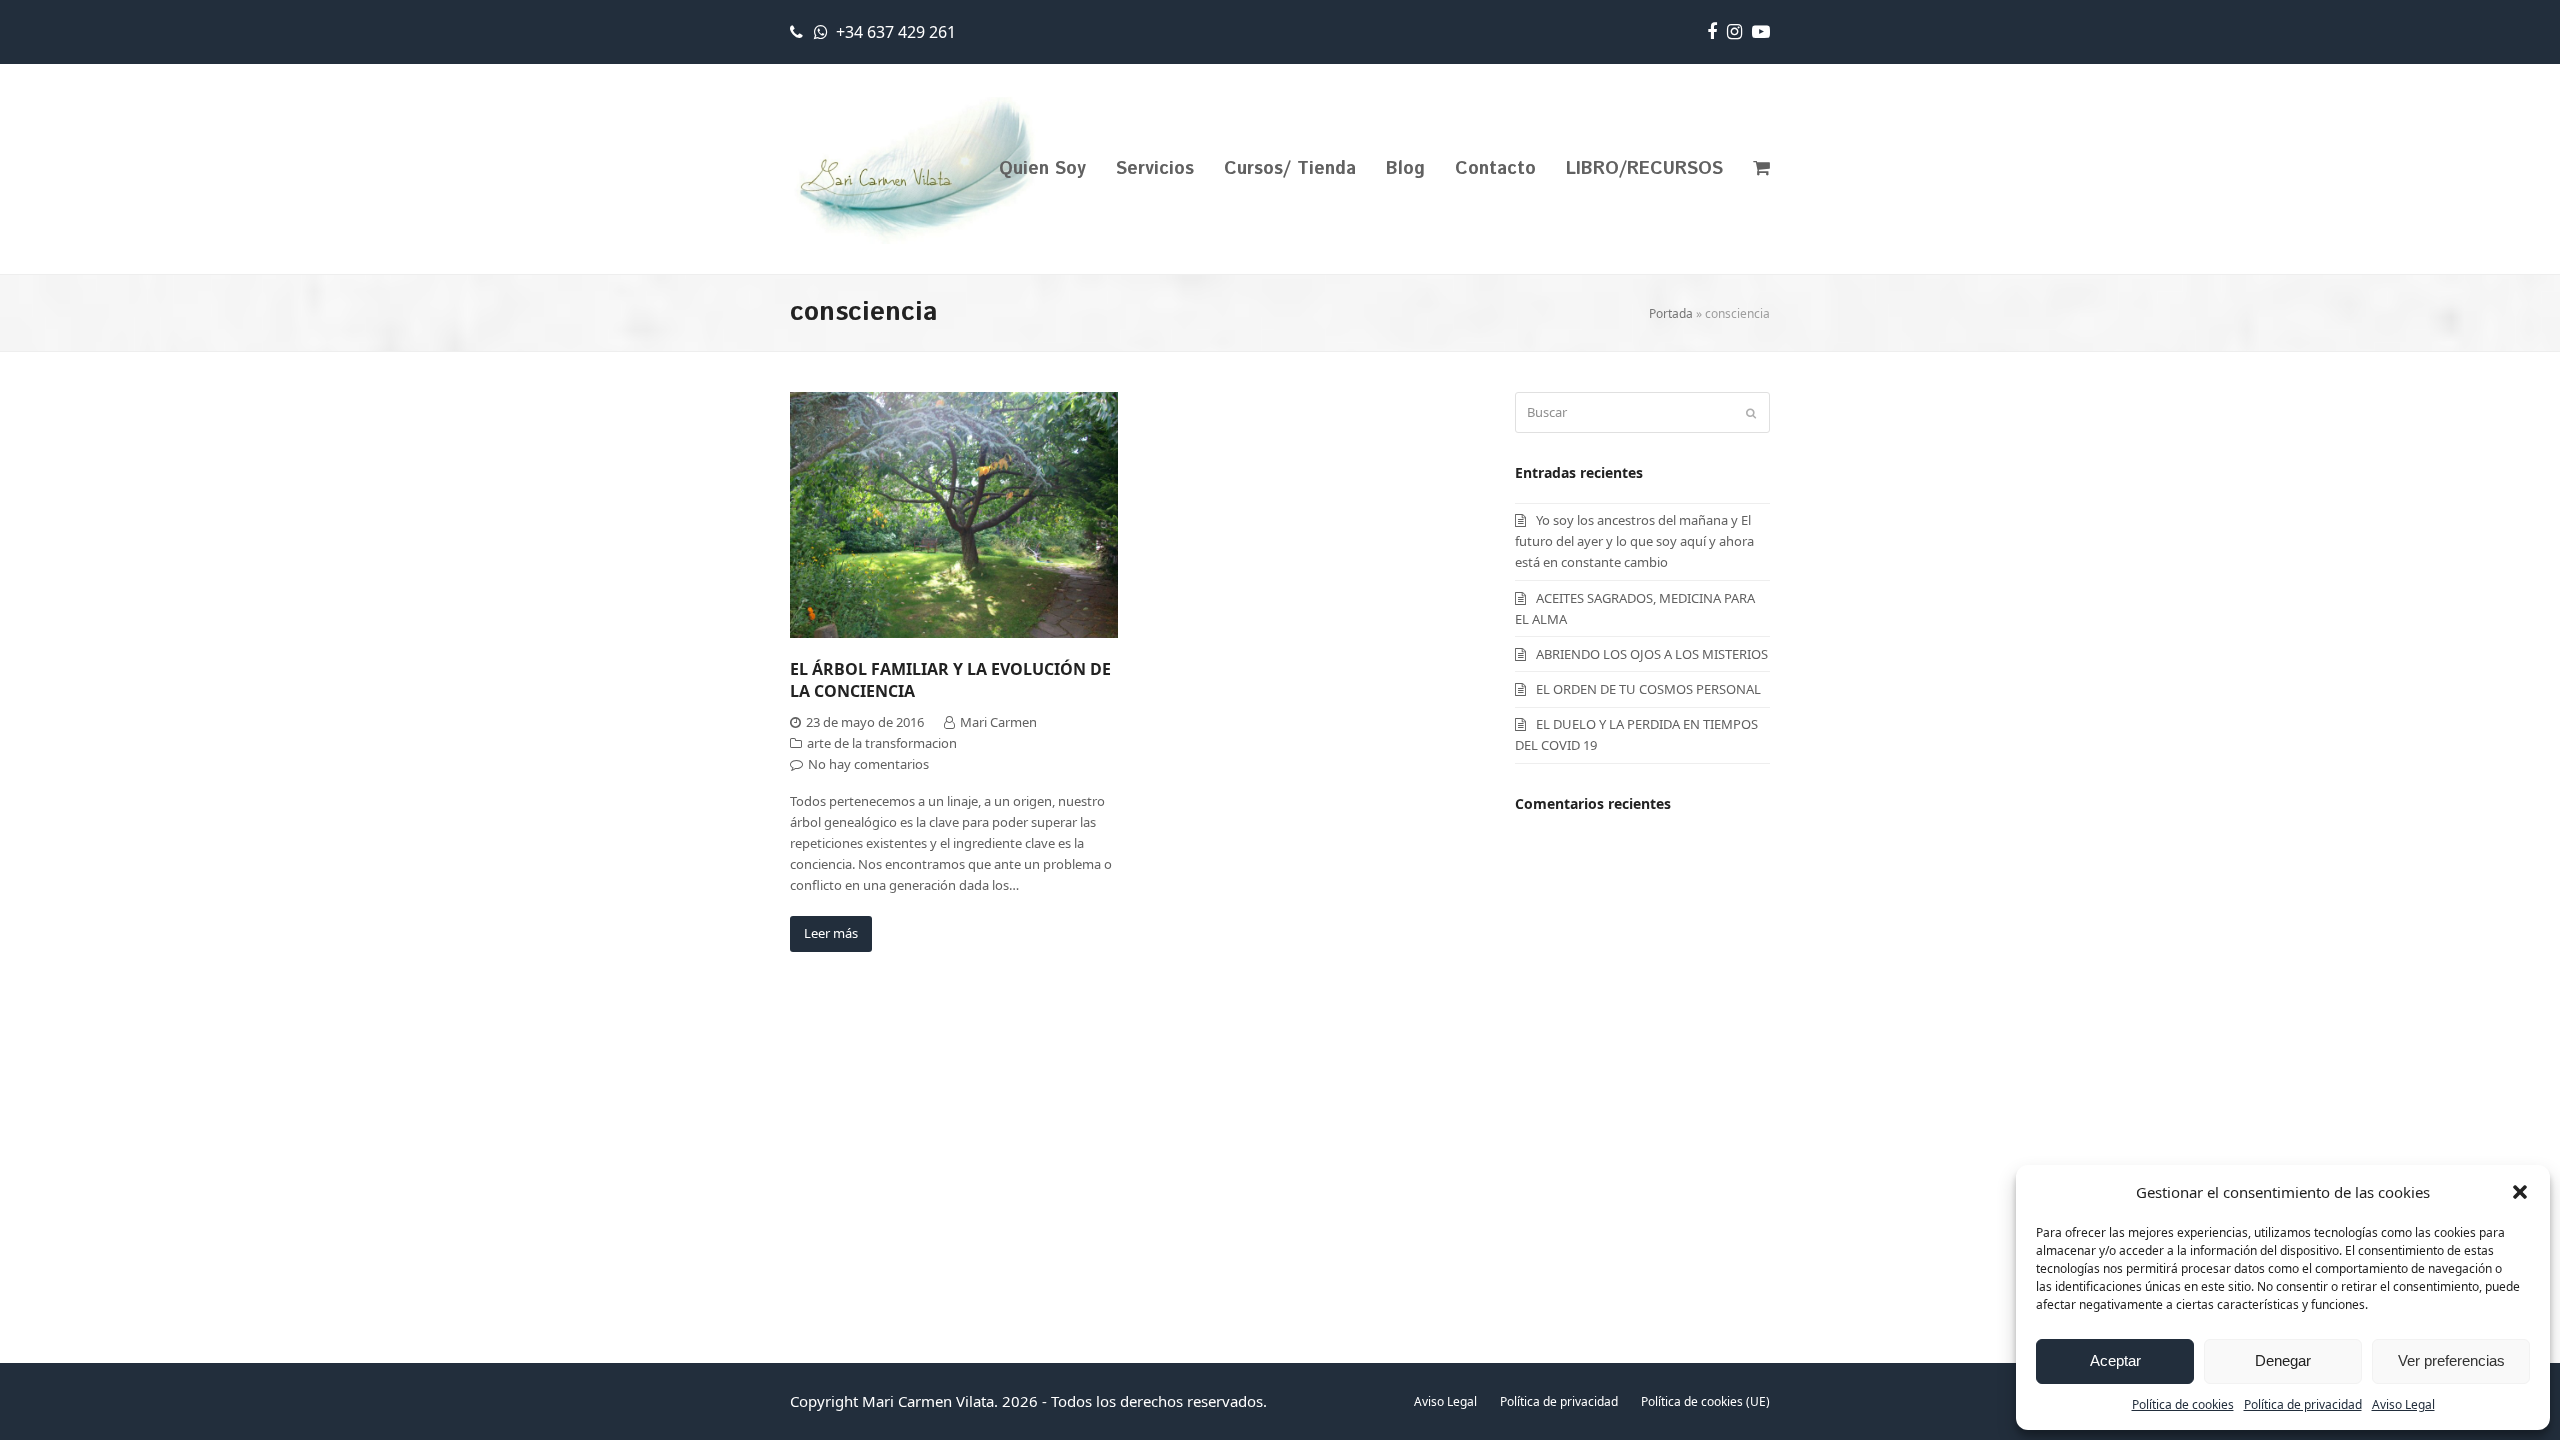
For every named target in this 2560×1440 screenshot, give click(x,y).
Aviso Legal (2403, 1404)
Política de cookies (2183, 1404)
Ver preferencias (2451, 1360)
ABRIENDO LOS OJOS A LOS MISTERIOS (1652, 654)
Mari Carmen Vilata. (930, 1401)
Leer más (831, 933)
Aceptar (2115, 1360)
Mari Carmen (998, 722)
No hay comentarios (868, 764)
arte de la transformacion (882, 743)
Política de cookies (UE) (1705, 1401)
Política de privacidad (2303, 1404)
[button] (2520, 1192)
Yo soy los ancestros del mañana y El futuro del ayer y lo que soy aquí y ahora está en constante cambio (1634, 541)
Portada (1671, 313)
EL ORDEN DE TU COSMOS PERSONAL (1648, 689)
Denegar (2283, 1360)
